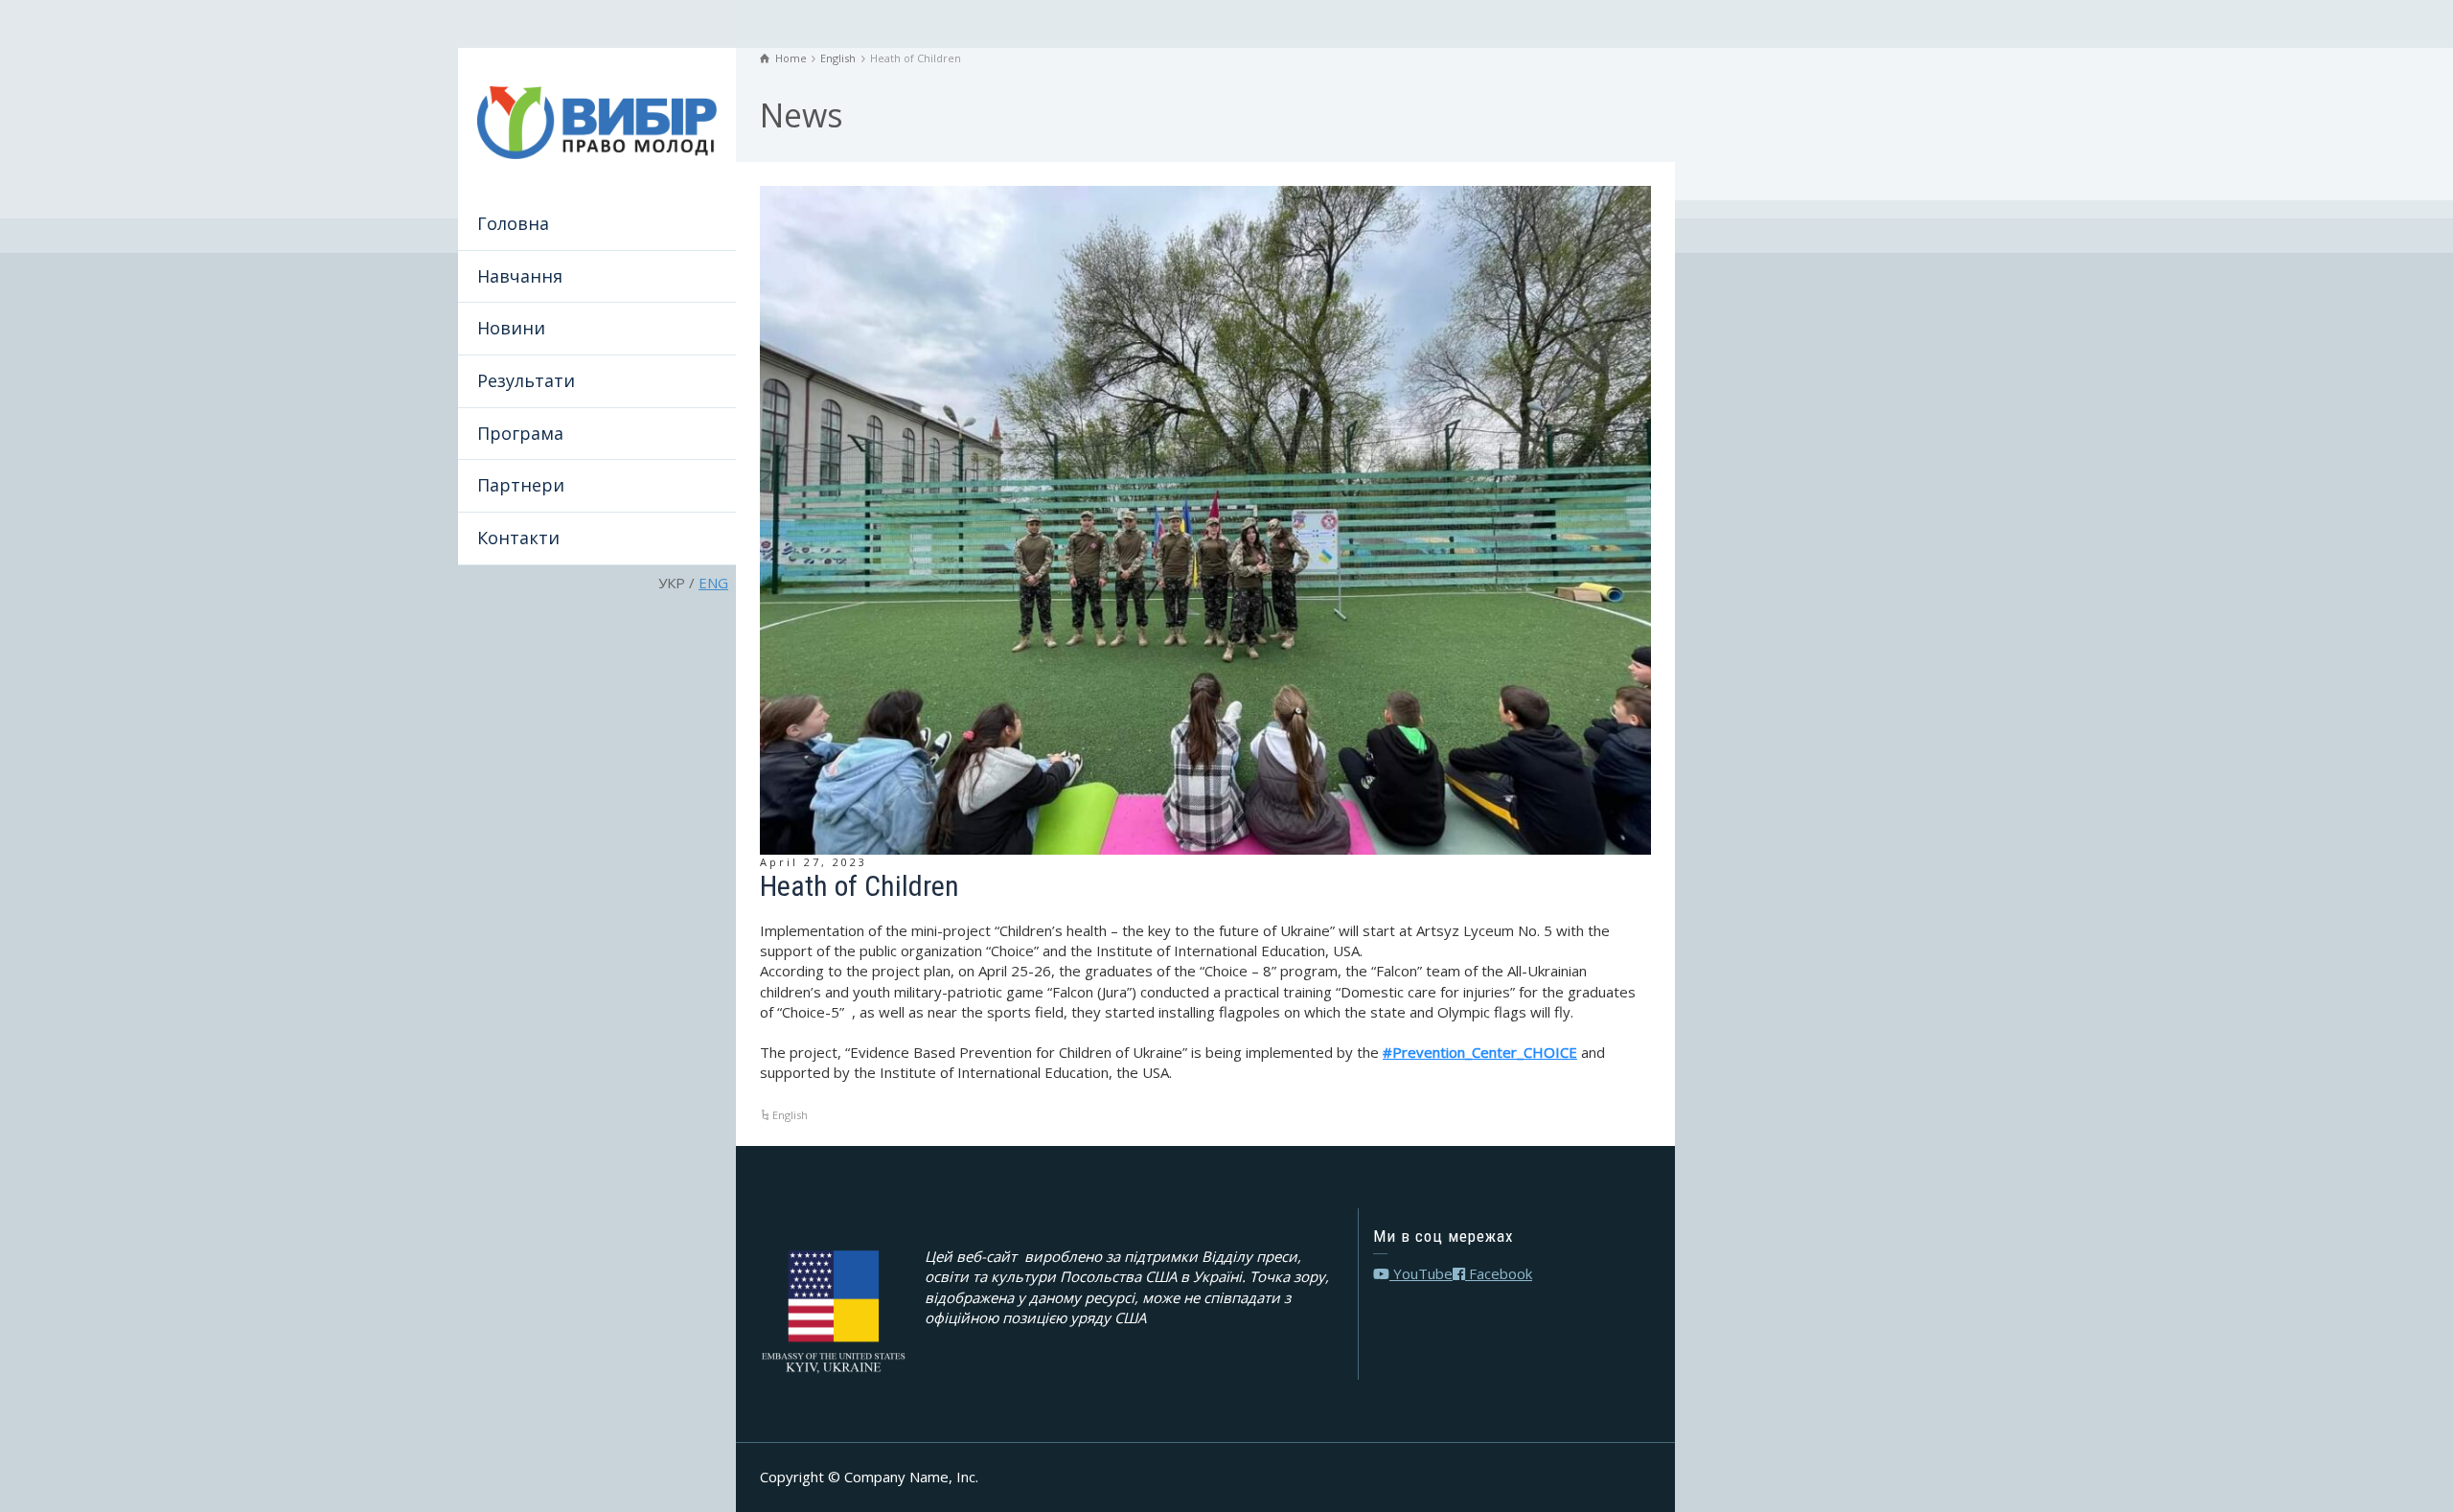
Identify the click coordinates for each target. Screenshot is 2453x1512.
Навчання (520, 276)
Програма (520, 433)
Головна (513, 223)
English (790, 1115)
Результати (526, 380)
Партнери (521, 485)
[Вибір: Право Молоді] (597, 121)
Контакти (518, 538)
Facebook (1499, 1273)
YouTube (1421, 1273)
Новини (511, 328)
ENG (713, 583)
